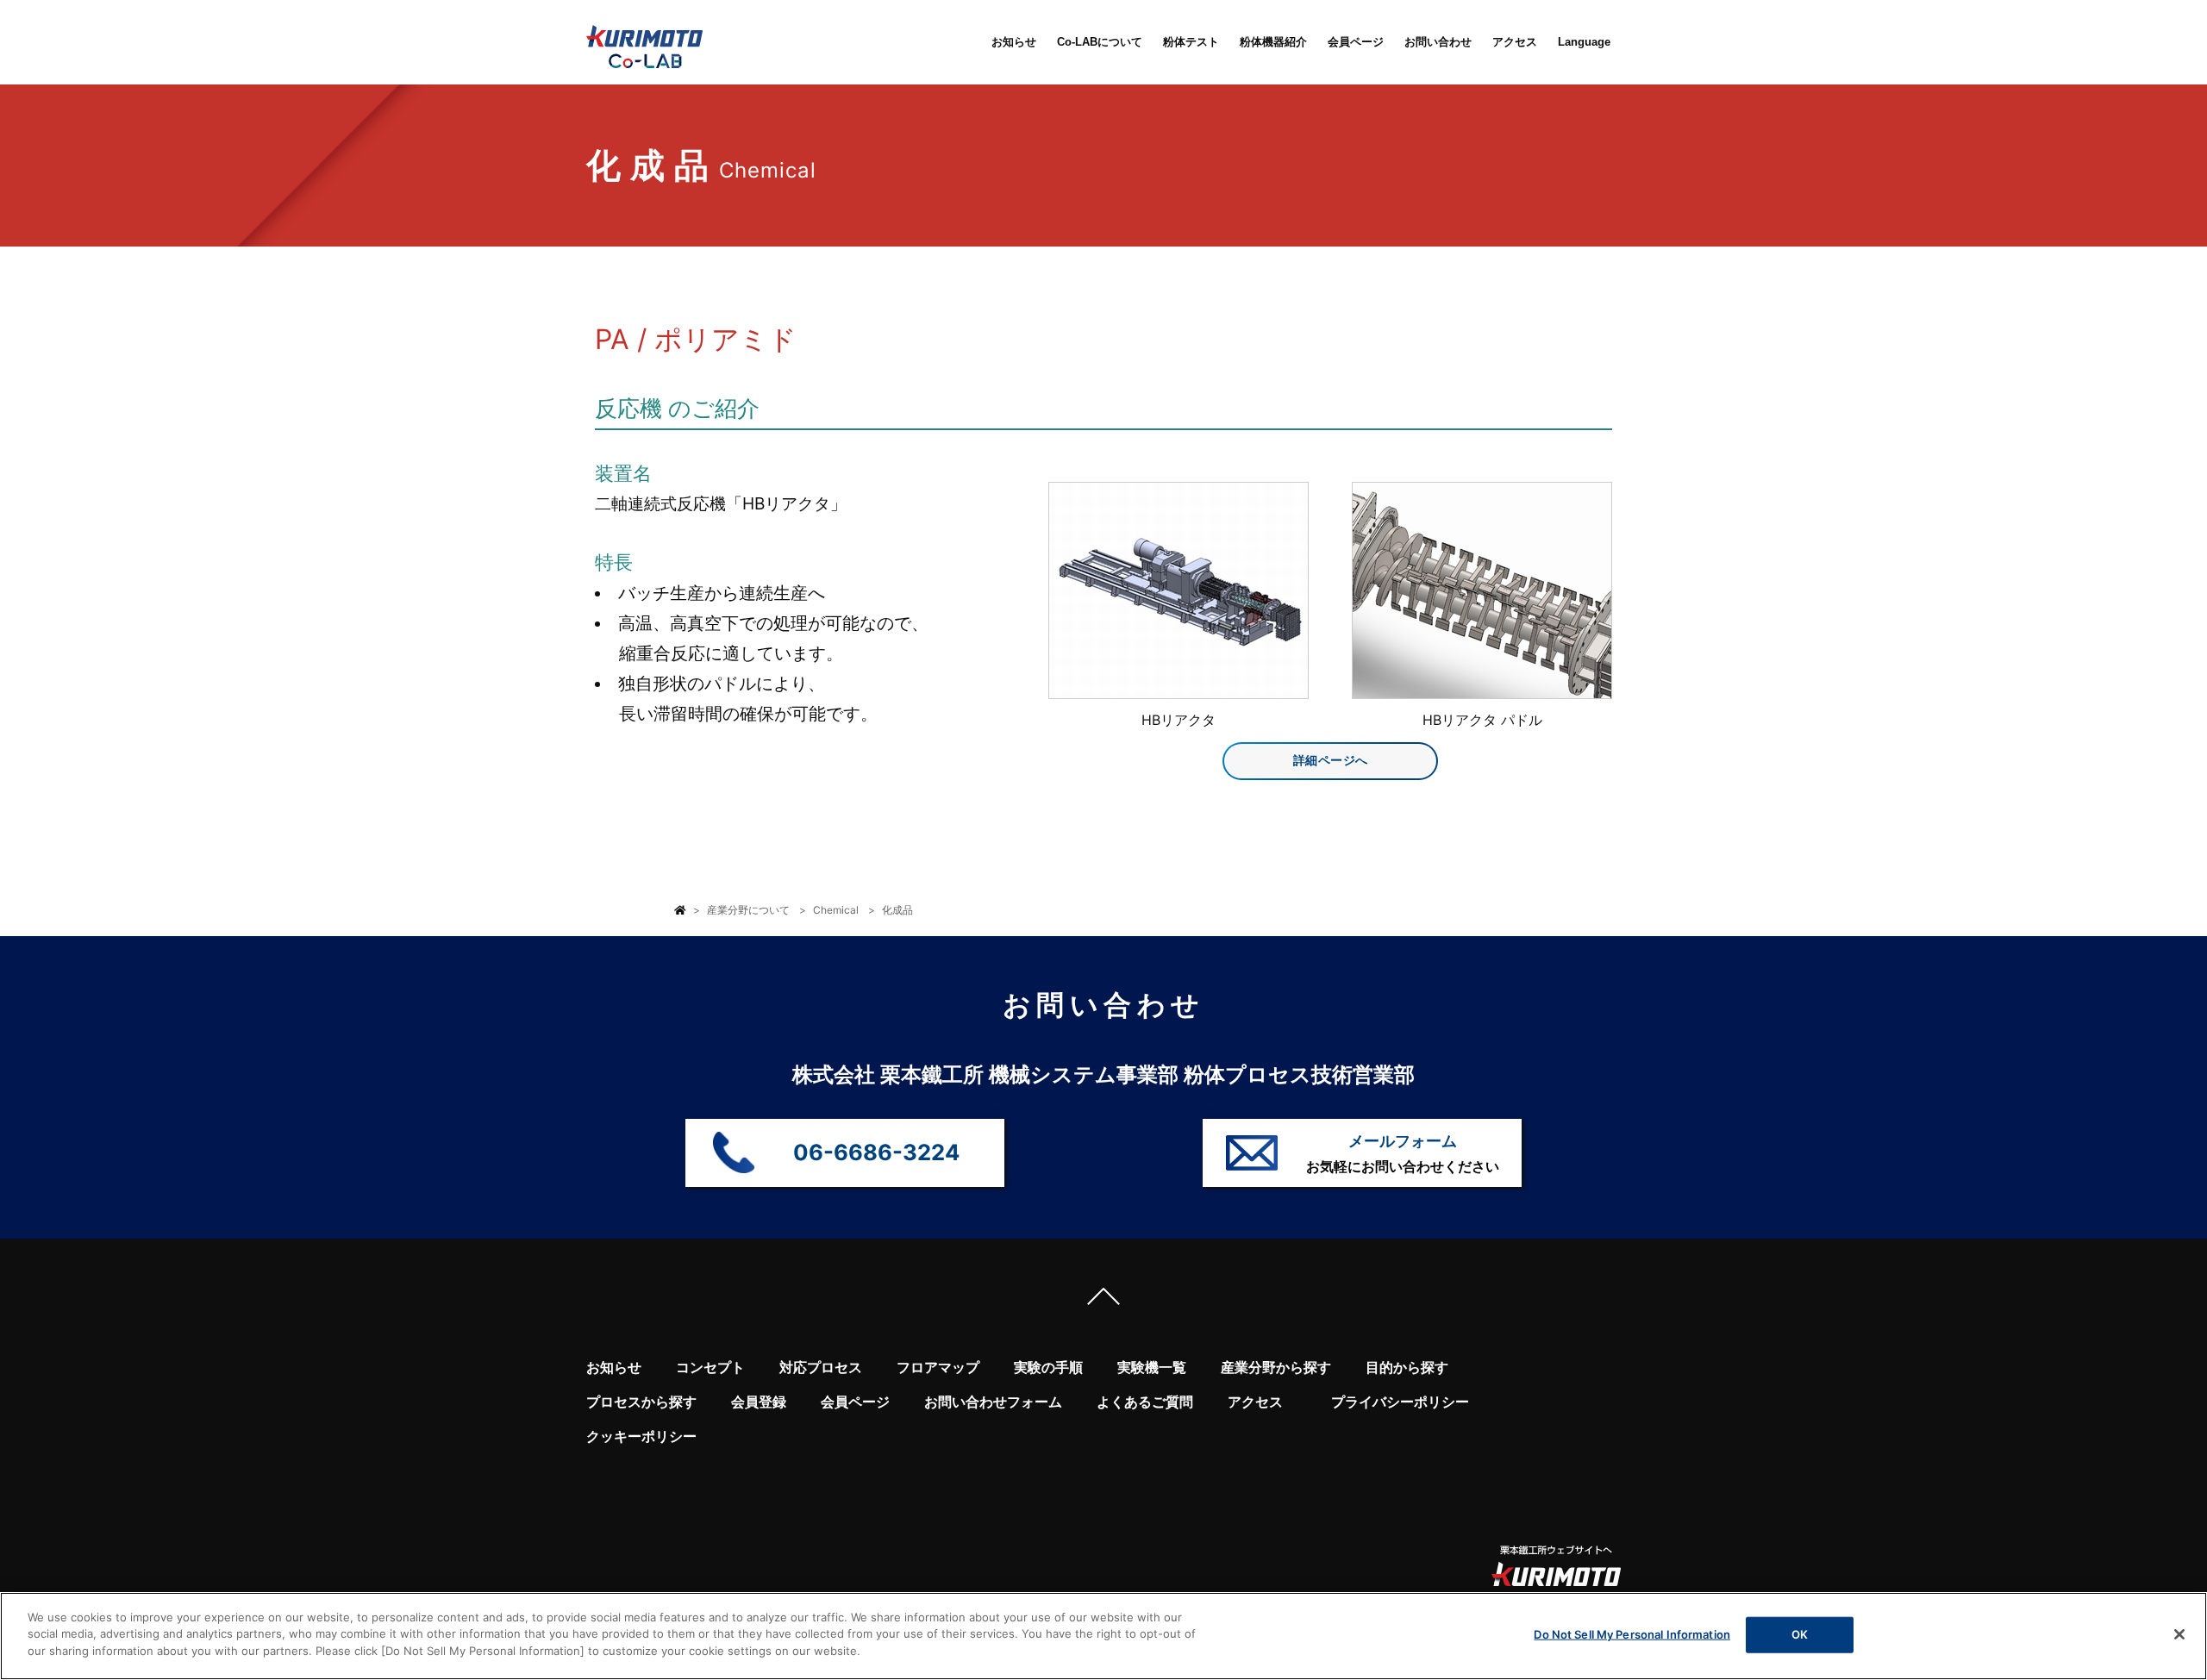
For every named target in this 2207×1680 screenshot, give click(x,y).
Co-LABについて (1100, 42)
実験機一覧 (1152, 1368)
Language (1584, 42)
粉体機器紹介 (1273, 42)
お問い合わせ (1438, 42)
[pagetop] (1103, 1301)
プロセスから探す (641, 1402)
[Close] (2179, 1634)
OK (1800, 1634)
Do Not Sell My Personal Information (1632, 1634)
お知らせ (1014, 42)
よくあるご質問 (1145, 1402)
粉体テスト (1191, 42)
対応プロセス (821, 1368)
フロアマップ (938, 1368)
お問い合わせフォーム (993, 1402)
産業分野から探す (1276, 1368)
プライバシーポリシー (1400, 1402)
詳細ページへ (1331, 760)
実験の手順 (1048, 1368)
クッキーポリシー (641, 1436)
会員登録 (759, 1402)
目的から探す (1407, 1368)
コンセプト (710, 1368)
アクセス (1515, 42)
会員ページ (1356, 42)
